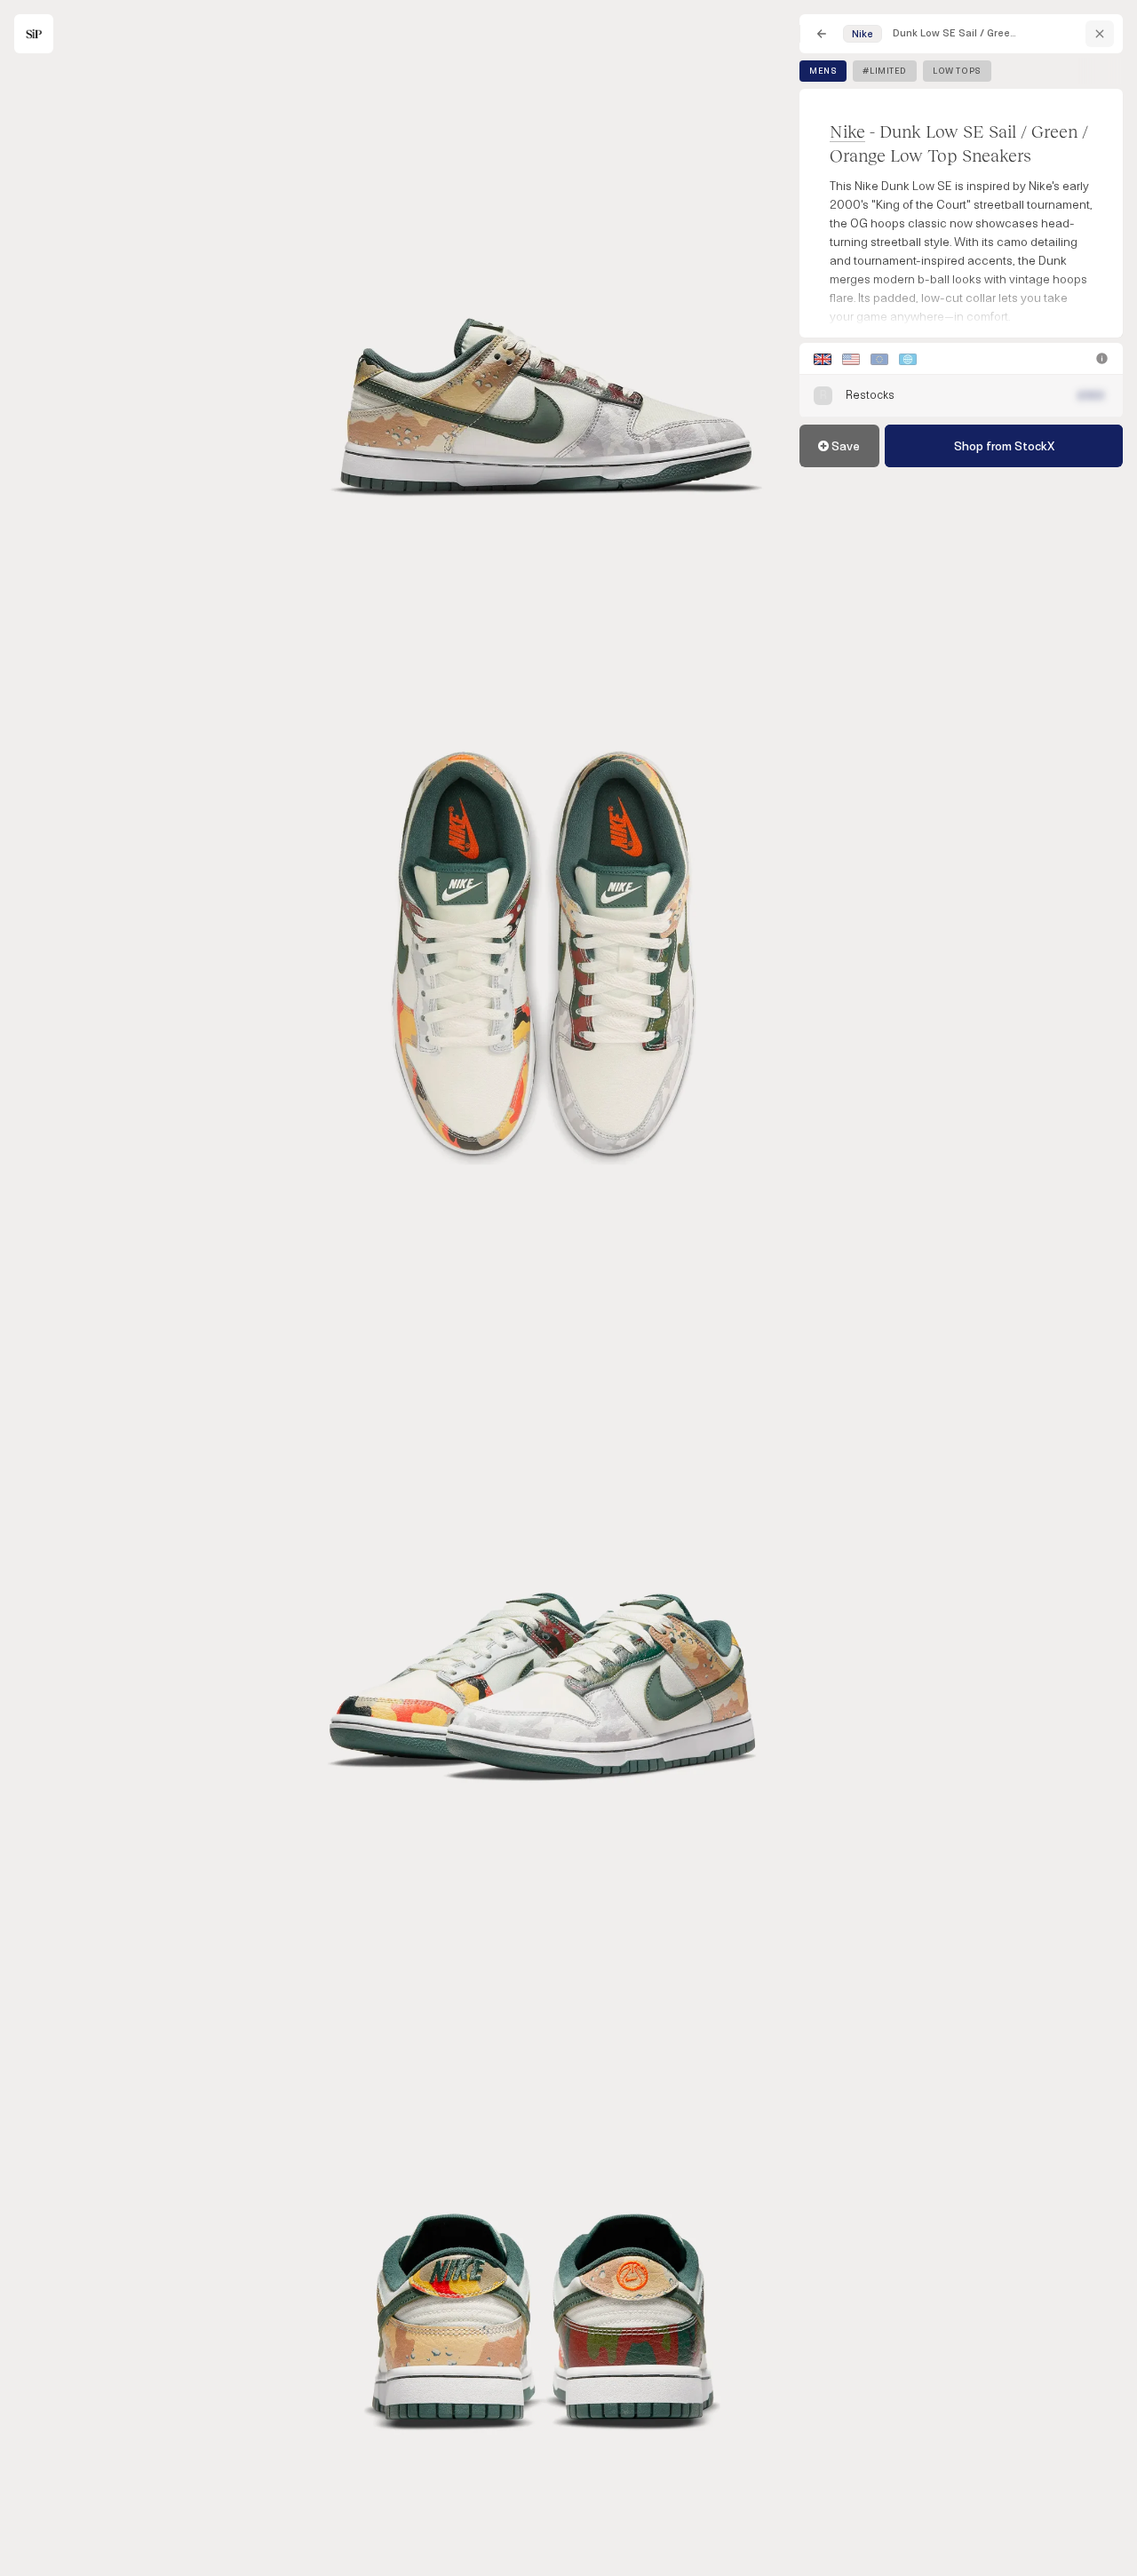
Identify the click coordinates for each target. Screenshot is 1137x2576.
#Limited (885, 71)
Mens (823, 71)
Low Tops (957, 71)
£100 (1091, 396)
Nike (847, 131)
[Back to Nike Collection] (1100, 34)
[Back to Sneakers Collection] (822, 34)
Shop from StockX (1004, 446)
